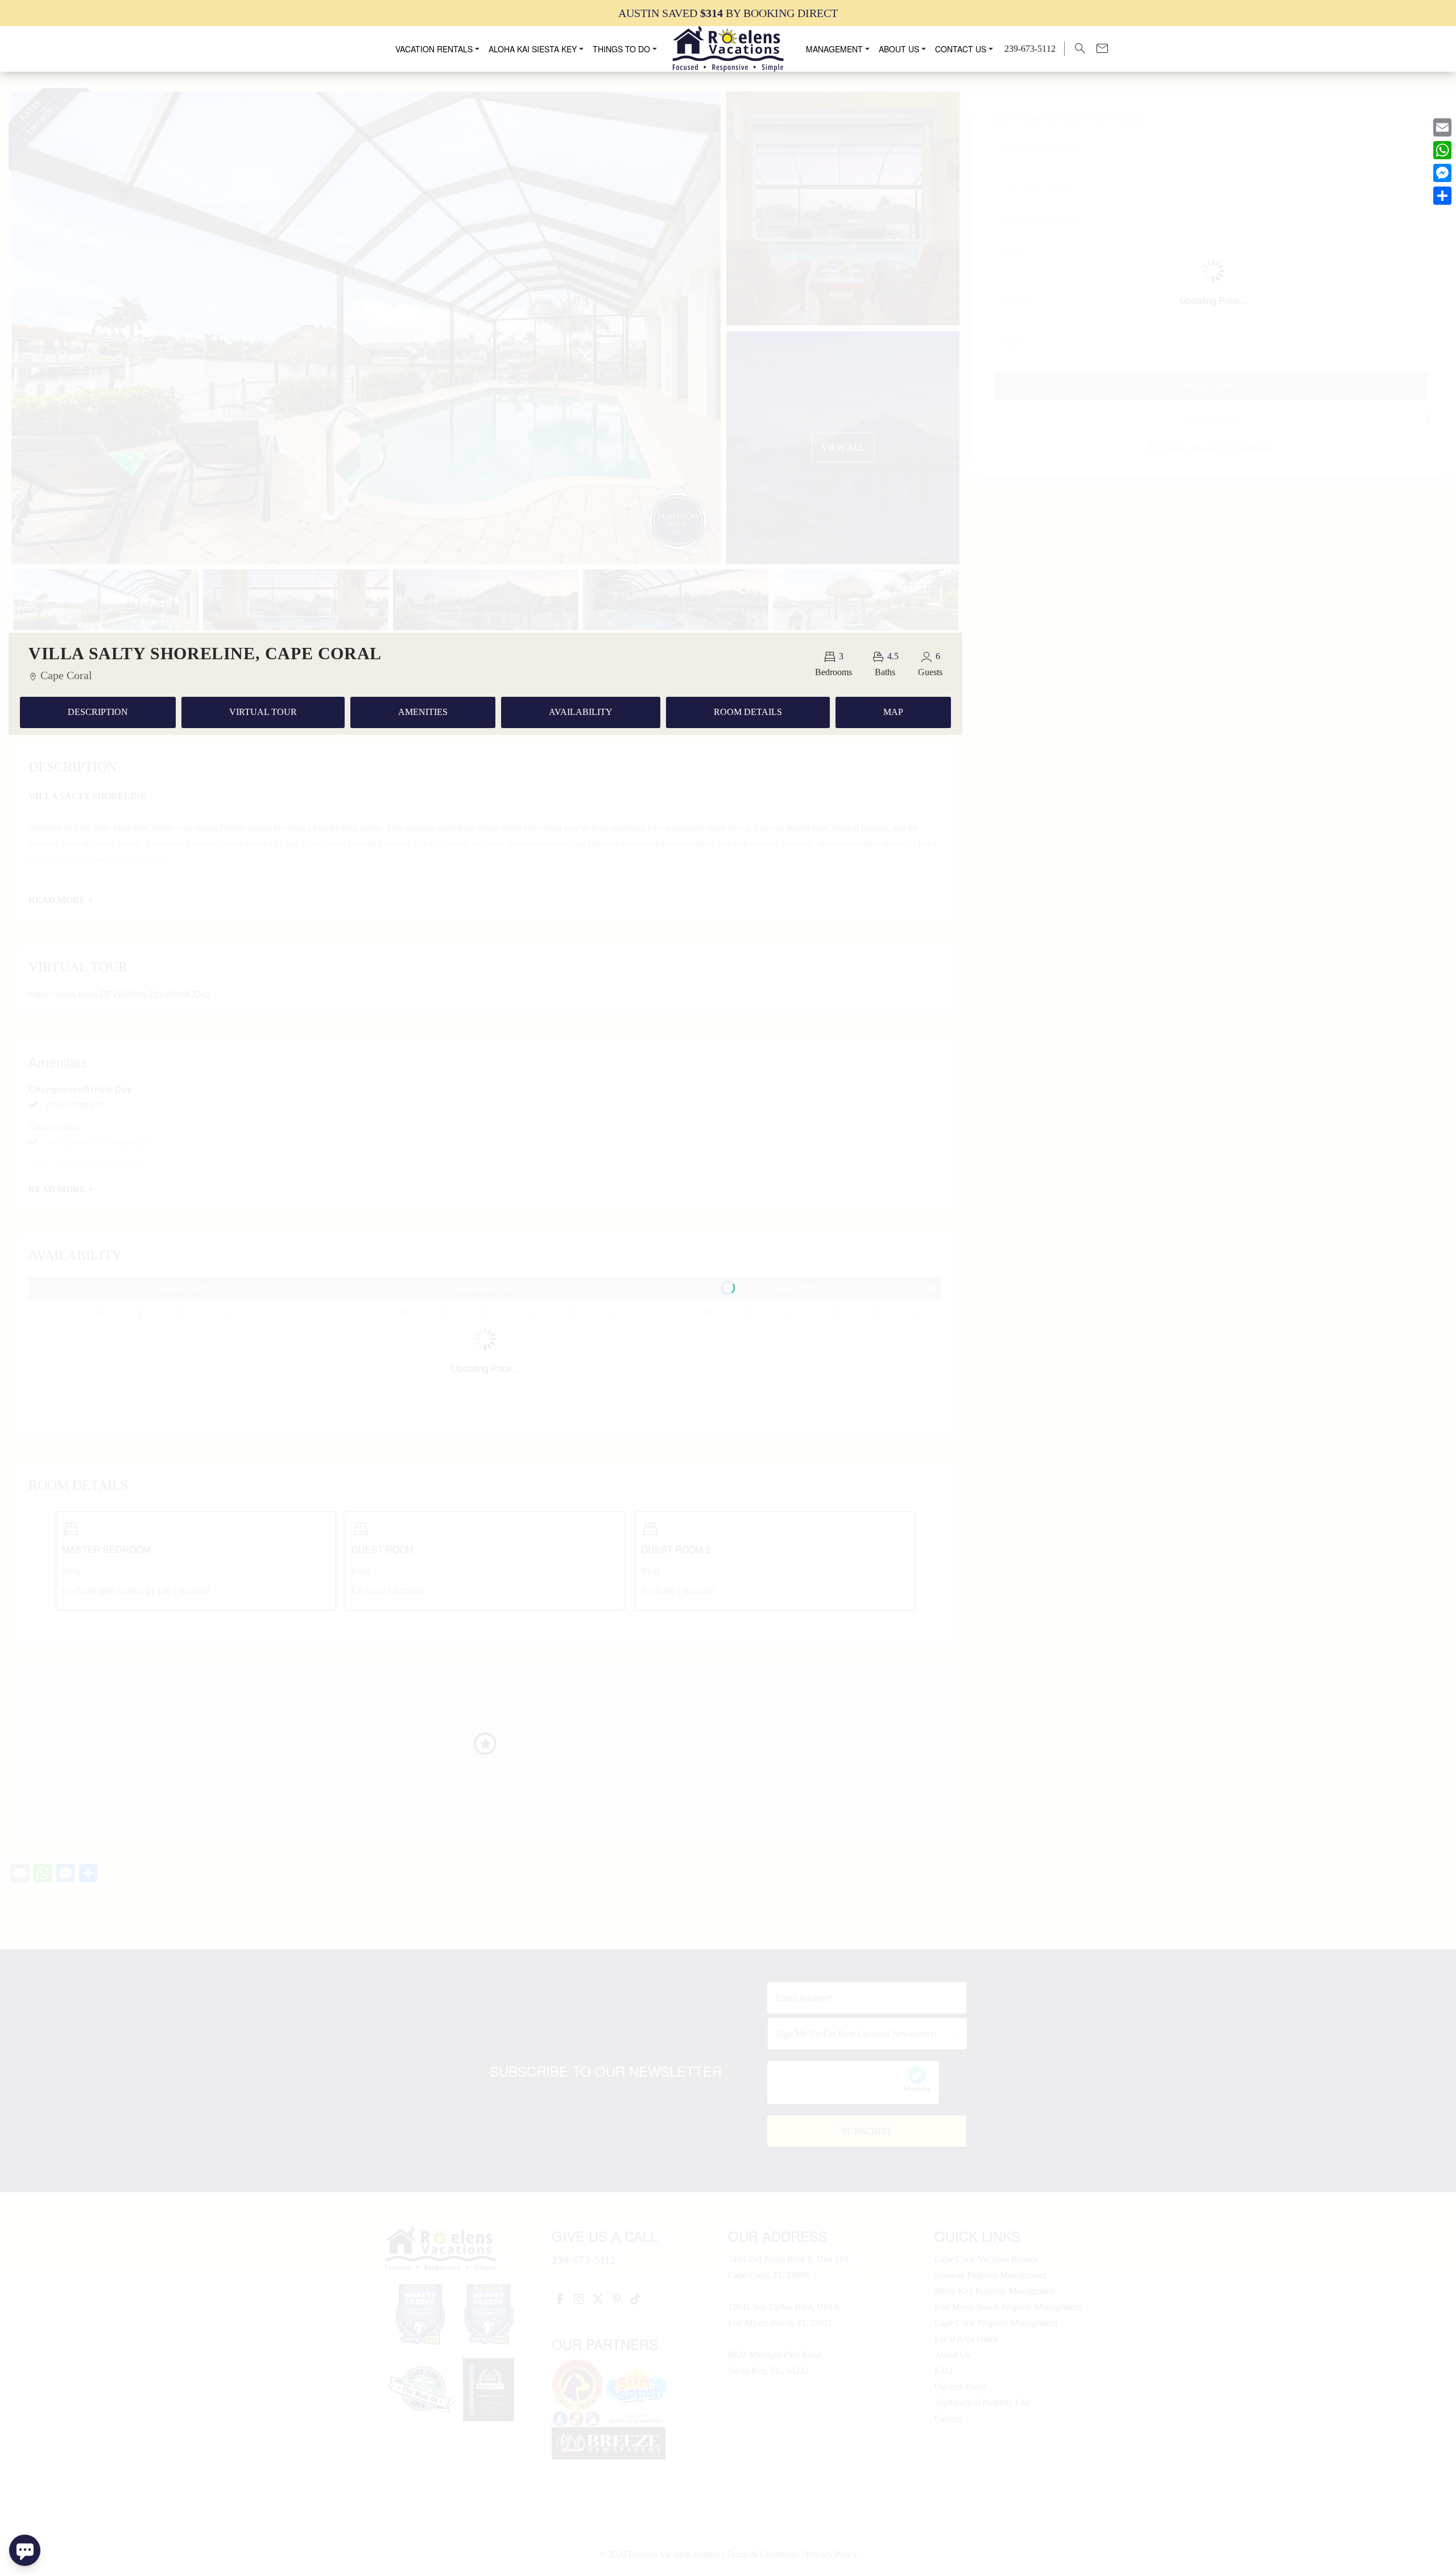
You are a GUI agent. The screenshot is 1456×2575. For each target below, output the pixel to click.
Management (834, 49)
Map (893, 712)
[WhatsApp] (1442, 150)
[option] (728, 13)
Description (98, 712)
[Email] (1442, 127)
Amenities (423, 712)
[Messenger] (1442, 173)
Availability (581, 712)
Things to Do (621, 49)
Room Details (748, 712)
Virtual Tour (263, 712)
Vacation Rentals (434, 49)
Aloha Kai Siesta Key (533, 49)
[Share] (1442, 196)
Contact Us (961, 49)
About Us (899, 49)
